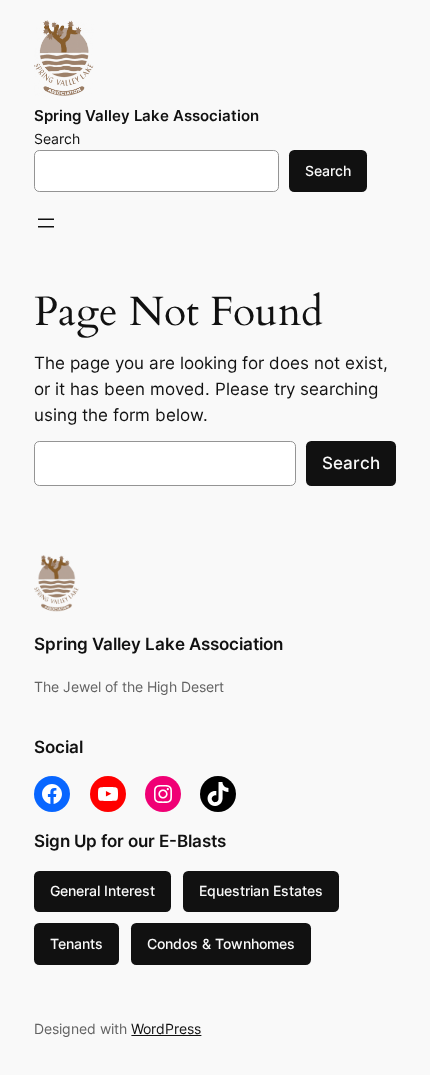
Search (57, 138)
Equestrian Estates (261, 890)
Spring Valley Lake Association (146, 116)
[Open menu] (46, 223)
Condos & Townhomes (221, 943)
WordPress (166, 1028)
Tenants (76, 943)
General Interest (102, 890)
